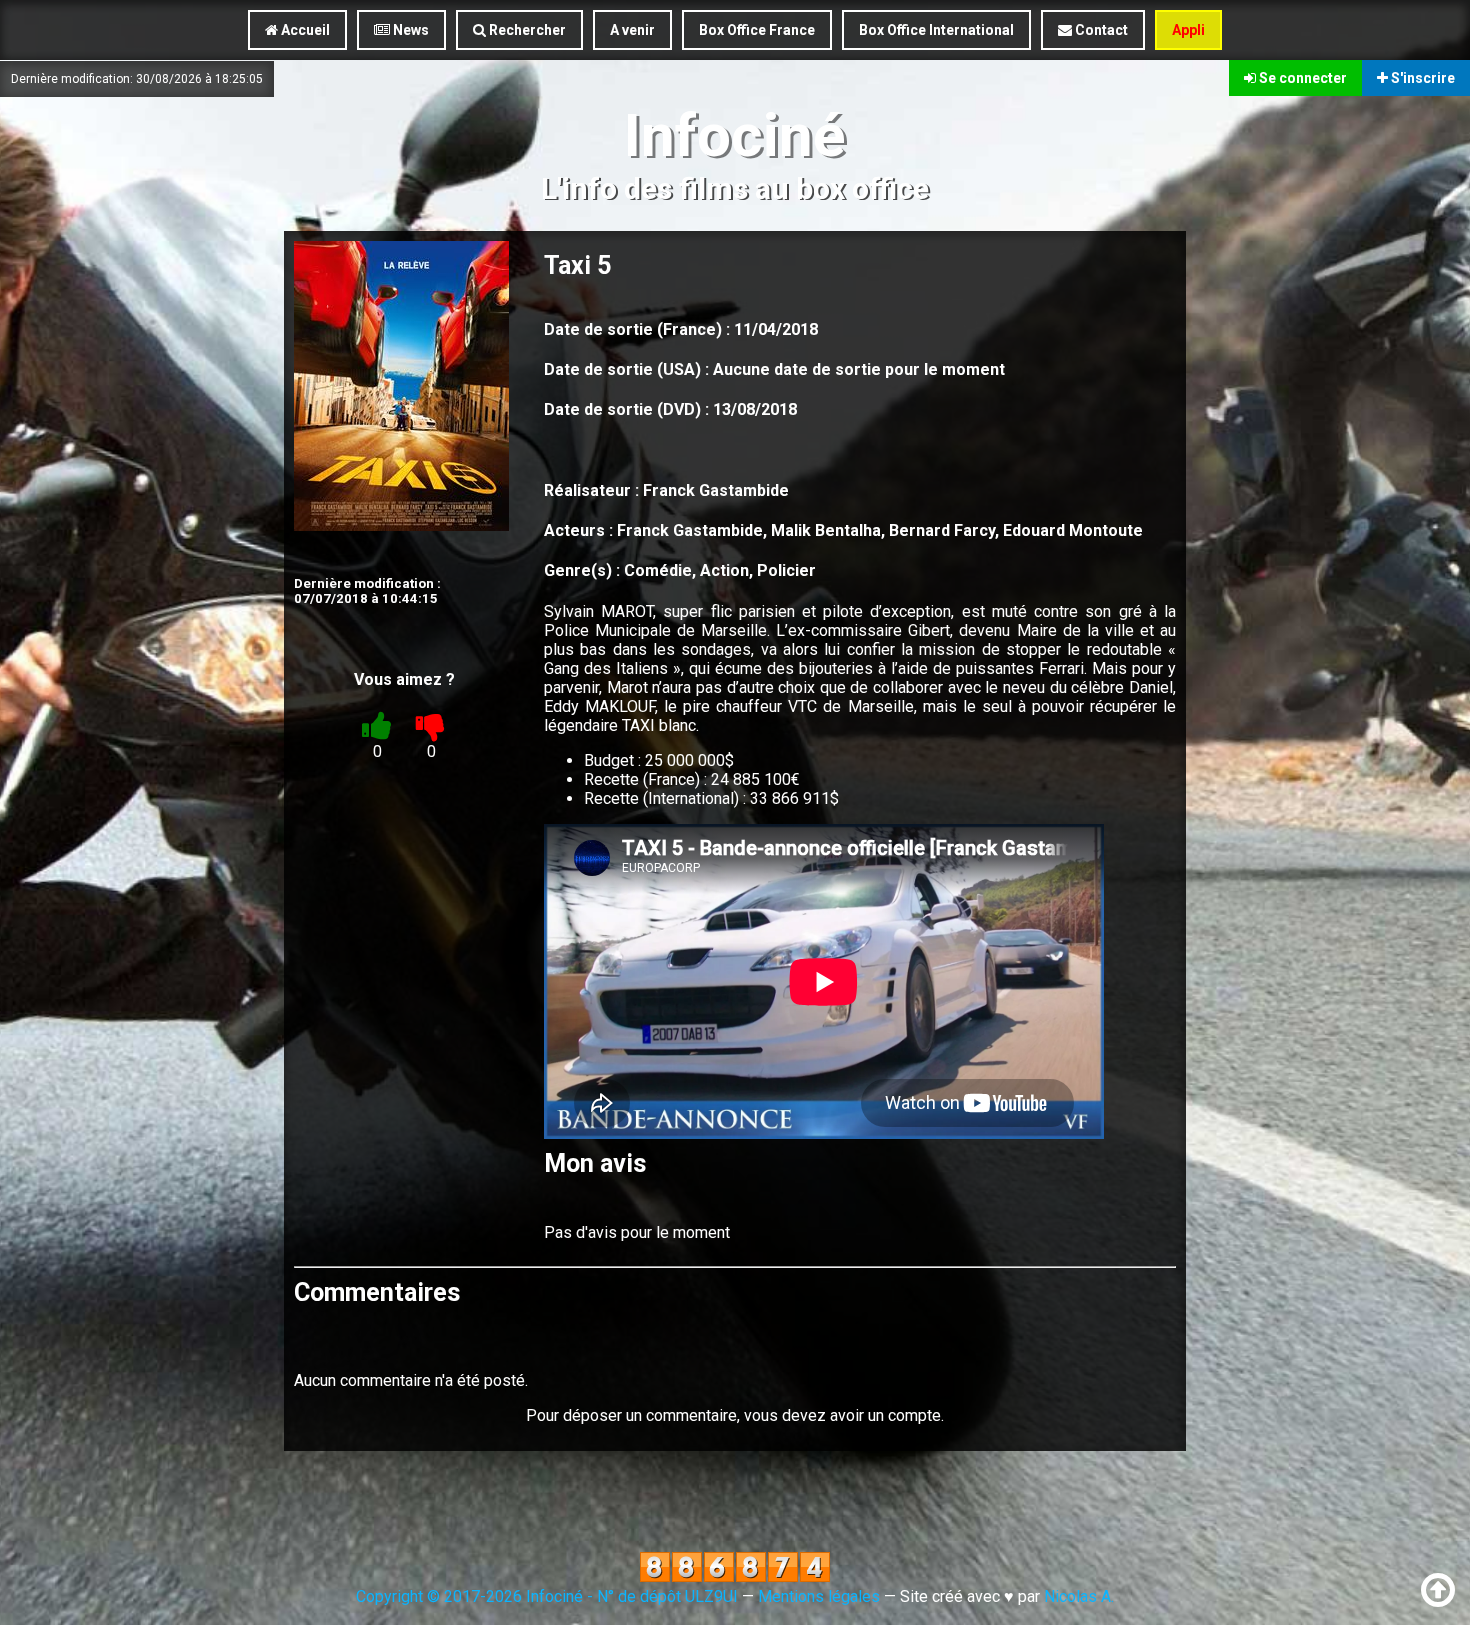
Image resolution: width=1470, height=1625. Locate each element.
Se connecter (1301, 78)
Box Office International (936, 30)
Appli (1188, 30)
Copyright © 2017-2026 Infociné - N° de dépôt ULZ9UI (547, 1596)
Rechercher (526, 30)
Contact (1100, 30)
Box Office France (757, 30)
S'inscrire (1421, 78)
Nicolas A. (1079, 1596)
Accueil (304, 30)
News (409, 30)
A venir (632, 30)
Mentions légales (819, 1596)
